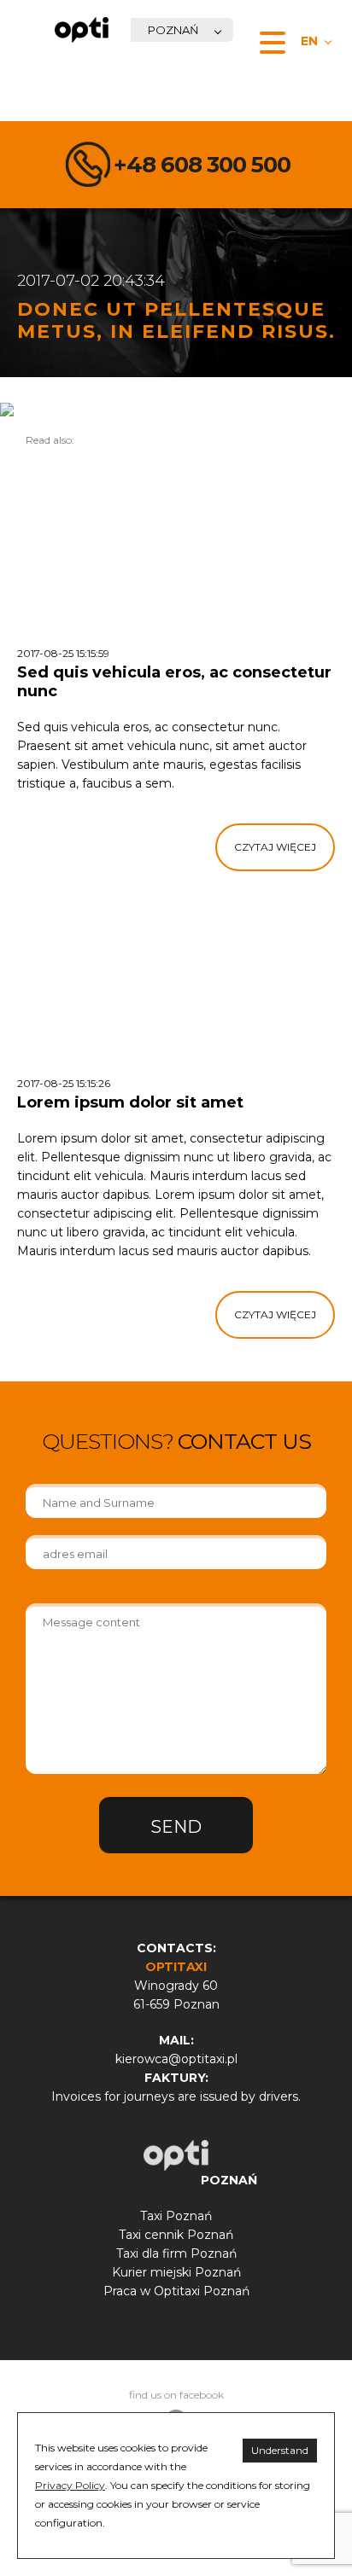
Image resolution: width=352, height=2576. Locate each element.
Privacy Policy (70, 2485)
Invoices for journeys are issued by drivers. (176, 2096)
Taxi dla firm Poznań (176, 2253)
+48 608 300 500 (202, 165)
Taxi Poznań (176, 2216)
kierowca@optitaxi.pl (176, 2059)
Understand (280, 2450)
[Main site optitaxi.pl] (81, 30)
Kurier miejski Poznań (176, 2272)
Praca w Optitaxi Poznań (176, 2291)
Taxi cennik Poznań (176, 2235)
